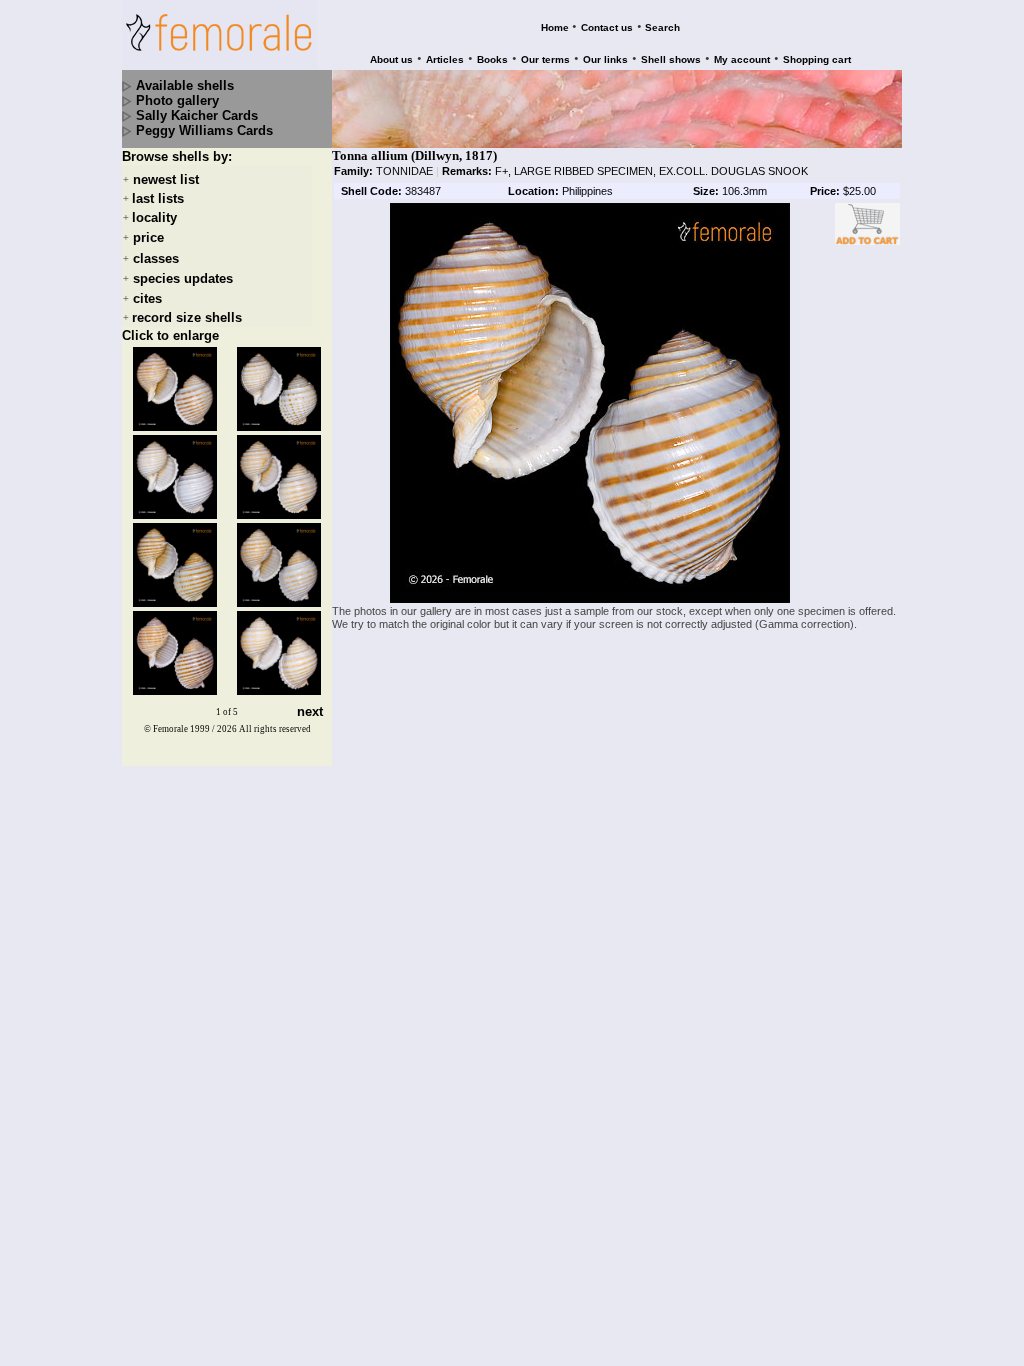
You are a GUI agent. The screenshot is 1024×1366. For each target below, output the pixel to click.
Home (555, 27)
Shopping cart (817, 59)
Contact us (607, 27)
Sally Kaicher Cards (197, 115)
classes (156, 258)
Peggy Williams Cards (204, 130)
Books (492, 59)
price (148, 238)
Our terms (545, 59)
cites (147, 298)
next (310, 712)
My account (742, 59)
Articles (445, 59)
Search (662, 27)
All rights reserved (275, 729)
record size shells (187, 317)
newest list (166, 179)
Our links (605, 59)
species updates (183, 278)
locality (154, 217)
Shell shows (671, 59)
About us (391, 59)
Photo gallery (177, 100)
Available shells (185, 85)
